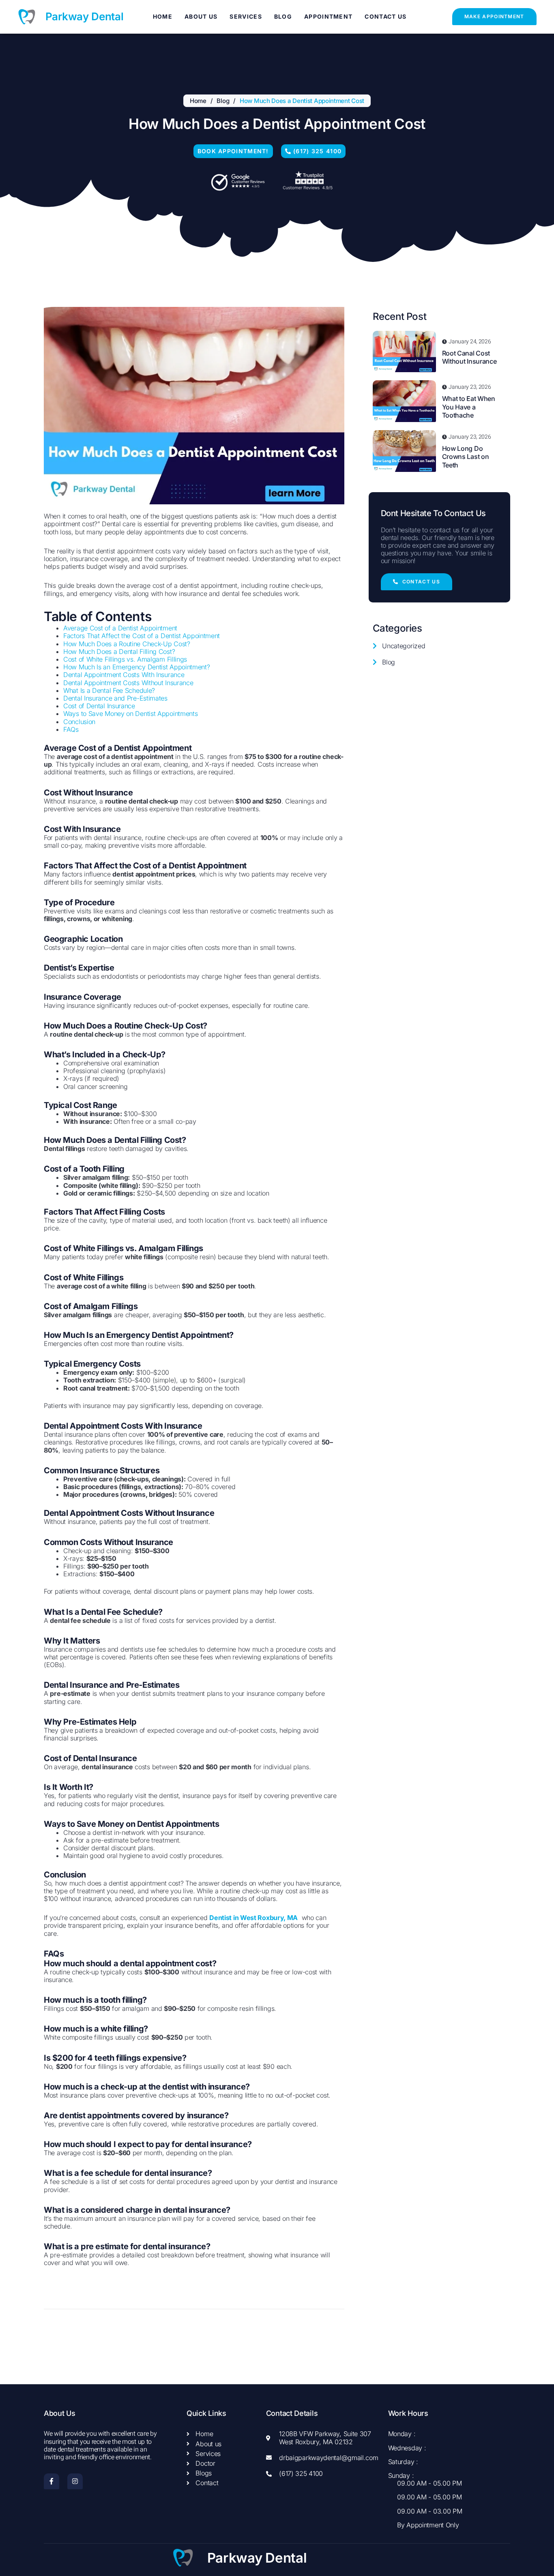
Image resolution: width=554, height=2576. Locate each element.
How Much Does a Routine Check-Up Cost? (127, 644)
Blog (283, 16)
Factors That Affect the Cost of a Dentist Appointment (142, 636)
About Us (201, 16)
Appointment (328, 16)
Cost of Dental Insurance (99, 706)
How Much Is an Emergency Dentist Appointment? (137, 667)
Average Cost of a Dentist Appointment (120, 628)
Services (246, 16)
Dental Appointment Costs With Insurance (124, 675)
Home (163, 16)
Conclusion (79, 722)
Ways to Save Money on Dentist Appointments (130, 714)
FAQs (71, 729)
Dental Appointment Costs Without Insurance (128, 683)
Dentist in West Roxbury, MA (253, 1918)
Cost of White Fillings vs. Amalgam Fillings (125, 659)
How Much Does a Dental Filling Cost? (119, 652)
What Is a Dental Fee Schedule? (109, 690)
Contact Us (385, 16)
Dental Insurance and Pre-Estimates (115, 698)
